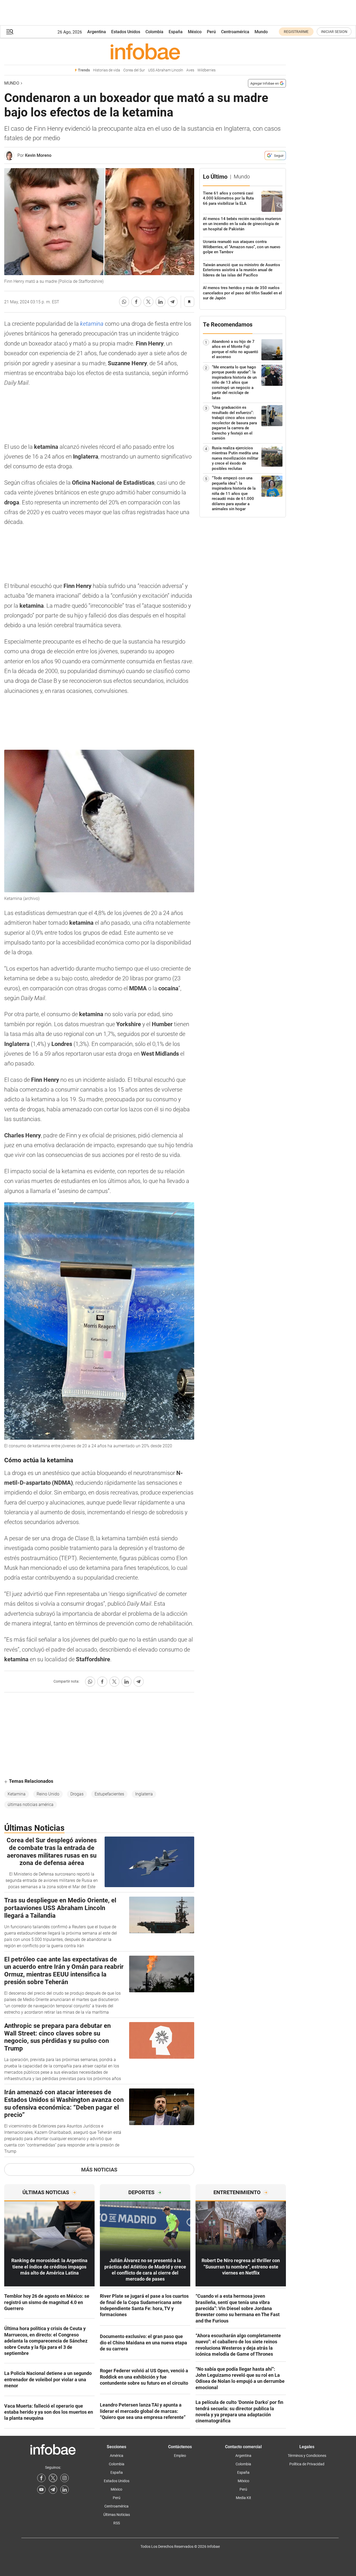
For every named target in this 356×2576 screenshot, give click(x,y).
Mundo (261, 32)
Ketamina (17, 1794)
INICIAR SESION (334, 32)
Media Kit (243, 2498)
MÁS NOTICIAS (99, 2170)
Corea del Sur (134, 70)
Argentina (97, 32)
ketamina (92, 324)
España (176, 32)
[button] (10, 32)
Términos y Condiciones (307, 2456)
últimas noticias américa (31, 1805)
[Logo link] (145, 51)
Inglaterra (144, 1794)
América (117, 2456)
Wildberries (206, 70)
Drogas (77, 1794)
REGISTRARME (296, 32)
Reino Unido (48, 1794)
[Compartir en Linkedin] (160, 302)
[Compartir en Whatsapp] (124, 302)
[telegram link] (53, 2490)
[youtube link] (41, 2490)
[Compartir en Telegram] (173, 302)
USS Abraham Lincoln (166, 70)
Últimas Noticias (117, 2515)
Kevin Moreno (38, 155)
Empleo (180, 2456)
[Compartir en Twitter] (148, 302)
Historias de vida (107, 70)
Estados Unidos (126, 32)
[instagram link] (65, 2478)
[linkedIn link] (65, 2490)
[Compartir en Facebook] (136, 302)
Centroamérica (235, 32)
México (195, 32)
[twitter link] (53, 2478)
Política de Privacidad (307, 2464)
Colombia (154, 32)
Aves (190, 70)
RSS (117, 2523)
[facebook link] (41, 2478)
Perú (211, 32)
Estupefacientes (109, 1794)
